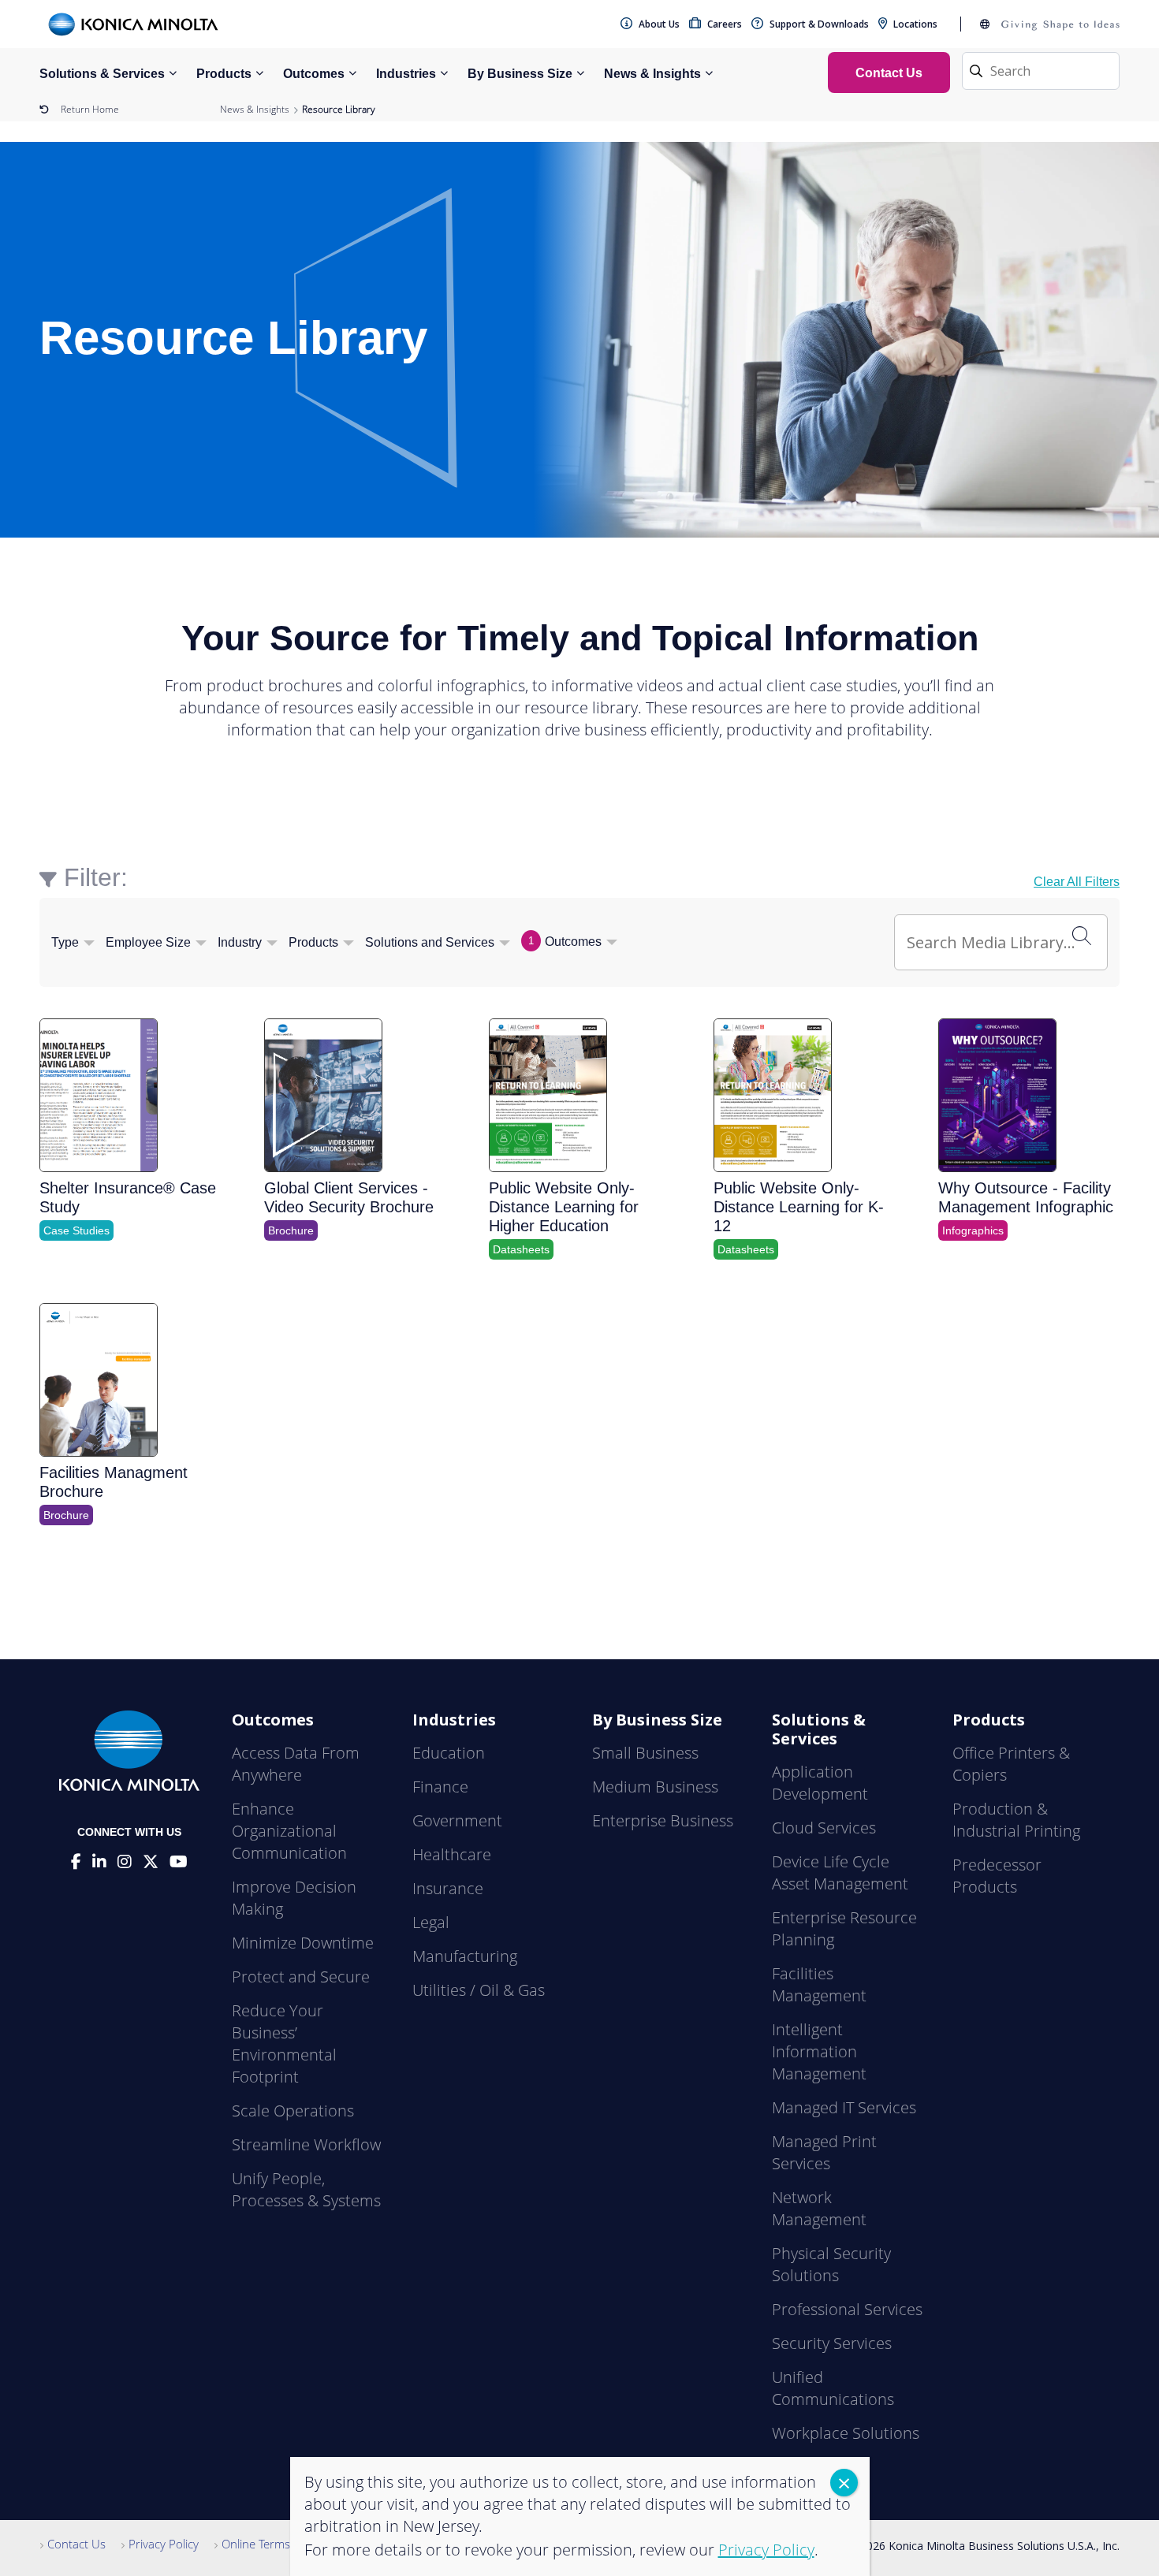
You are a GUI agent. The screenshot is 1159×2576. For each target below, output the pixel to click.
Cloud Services (824, 1828)
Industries (406, 74)
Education (449, 1753)
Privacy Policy (164, 2544)
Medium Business (655, 1787)
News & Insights (652, 74)
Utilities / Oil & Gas (479, 1990)
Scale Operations (293, 2111)
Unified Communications (833, 2388)
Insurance (448, 1888)
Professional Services (847, 2309)
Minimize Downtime (303, 1943)
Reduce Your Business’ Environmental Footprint (284, 2044)
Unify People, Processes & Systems (306, 2189)
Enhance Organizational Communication (289, 1831)
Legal (431, 1922)
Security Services (832, 2343)
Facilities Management (819, 1984)
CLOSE (844, 2483)
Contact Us (76, 2544)
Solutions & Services (102, 74)
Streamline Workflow (306, 2144)
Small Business (645, 1753)
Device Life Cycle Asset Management (840, 1872)
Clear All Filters (1077, 882)
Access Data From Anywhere (296, 1764)
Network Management (819, 2208)
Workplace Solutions (846, 2433)
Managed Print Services (824, 2152)
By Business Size (520, 74)
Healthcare (452, 1854)
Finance (440, 1787)
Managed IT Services (844, 2107)
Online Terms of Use (275, 2544)
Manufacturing (465, 1956)
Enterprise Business (663, 1820)
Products (224, 74)
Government (457, 1820)
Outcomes (314, 74)
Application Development (820, 1783)
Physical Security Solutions (831, 2264)
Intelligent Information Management (819, 2051)
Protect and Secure (301, 1977)
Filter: (96, 877)
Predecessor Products (997, 1876)
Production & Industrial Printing (1016, 1820)
